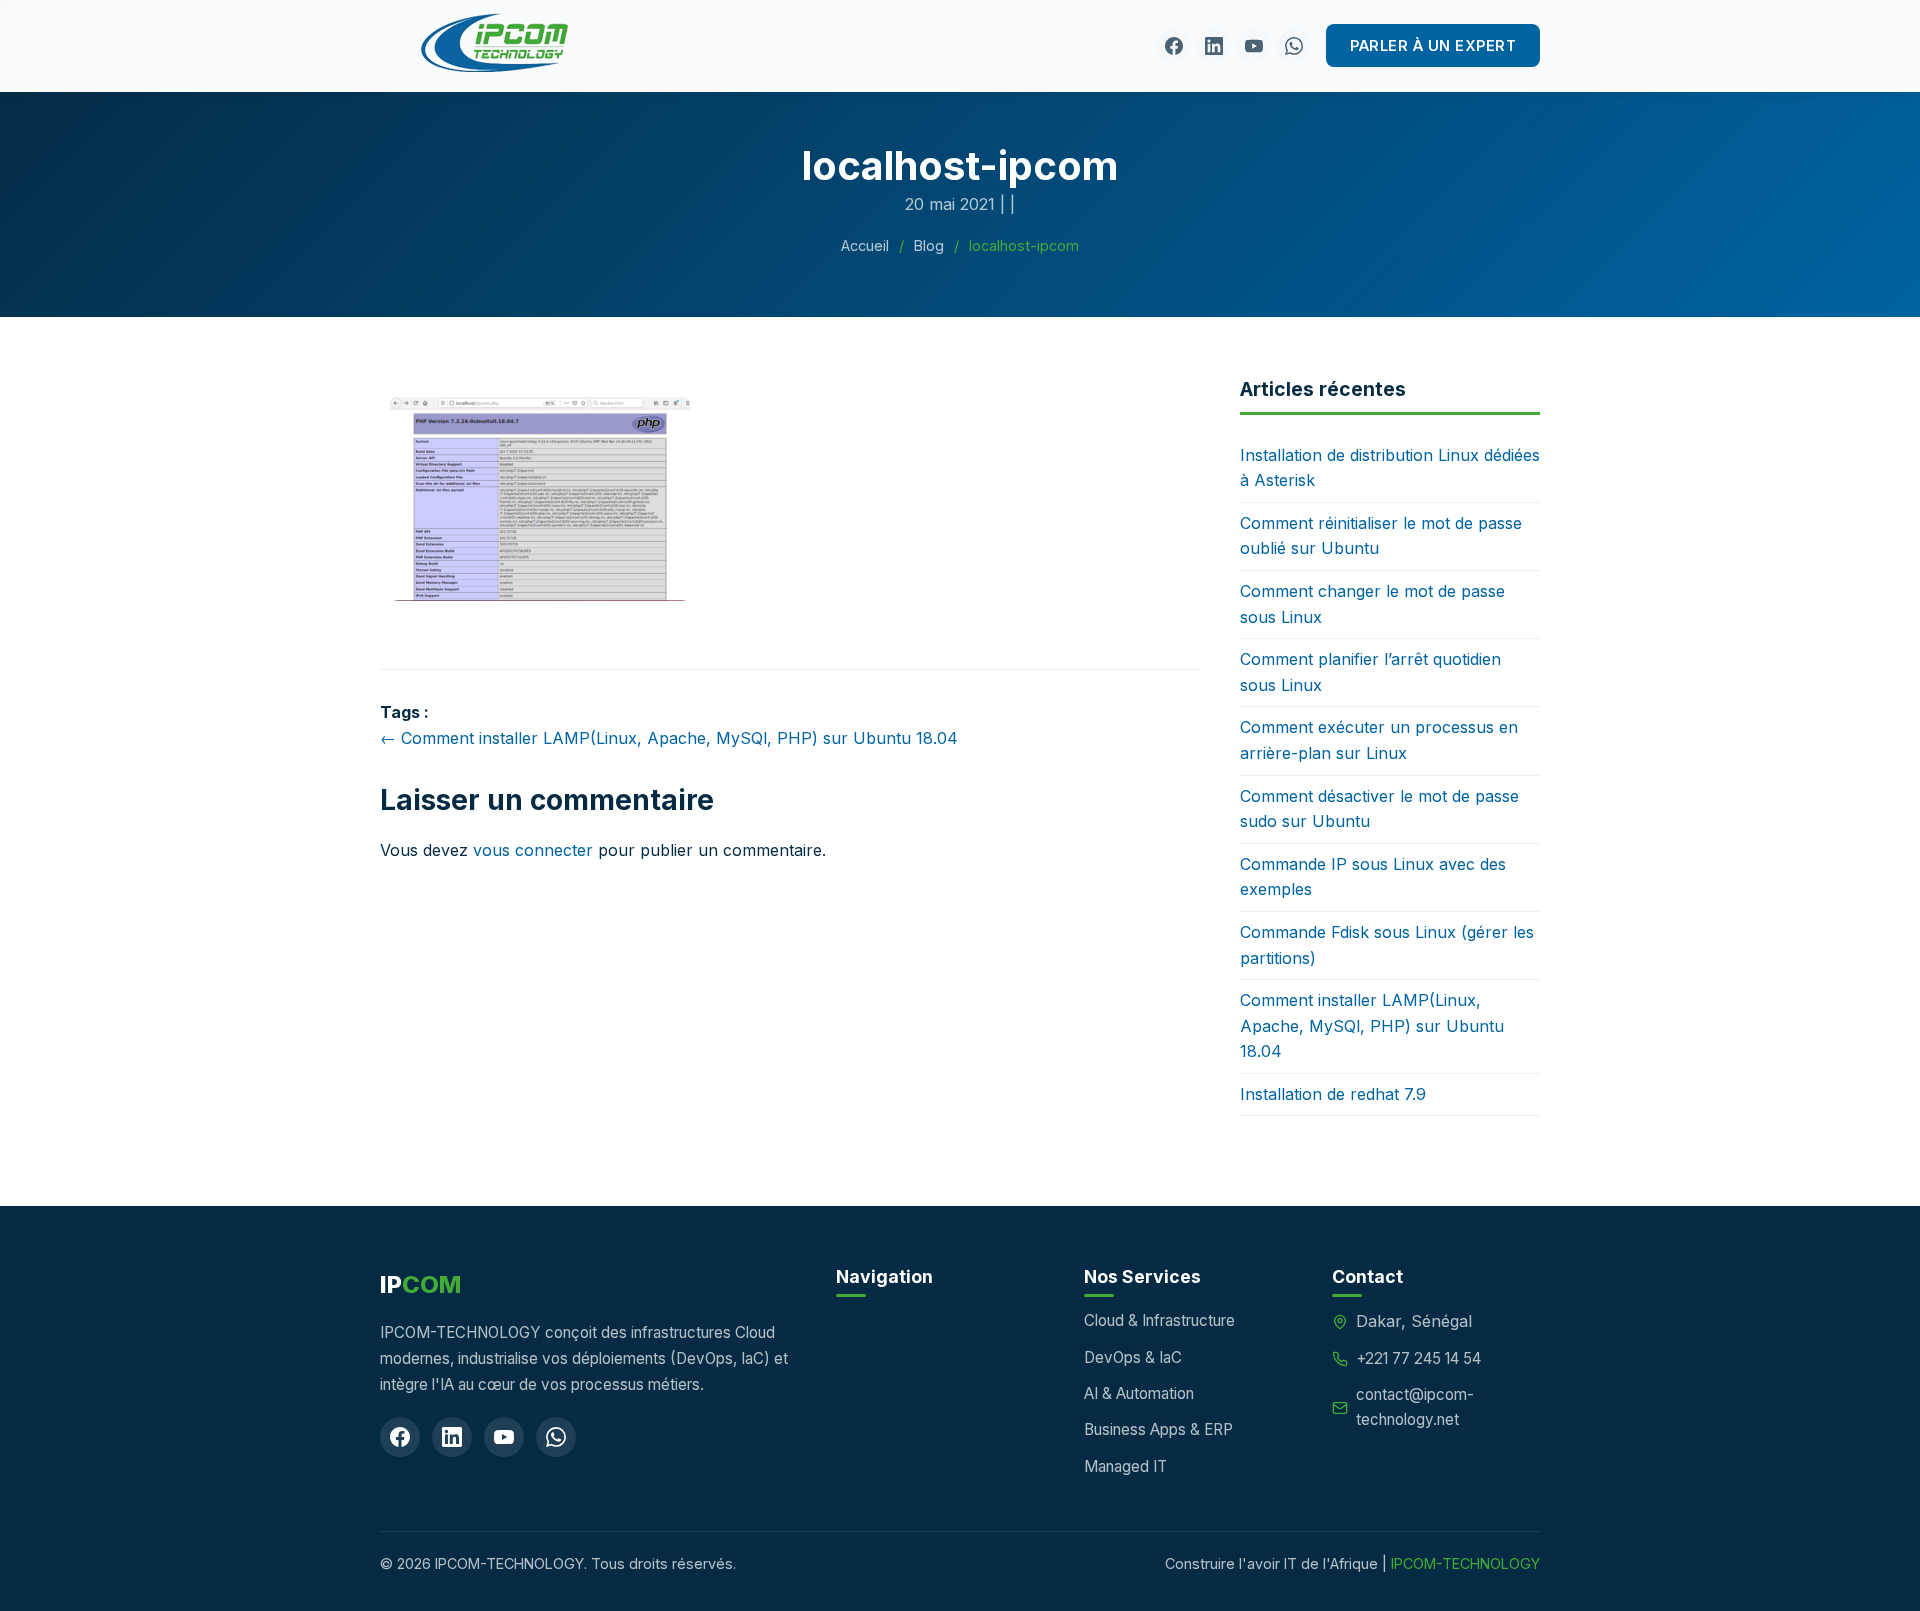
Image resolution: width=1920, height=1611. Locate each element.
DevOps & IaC (1133, 1357)
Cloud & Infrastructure (1159, 1320)
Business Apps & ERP (1158, 1429)
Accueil (865, 245)
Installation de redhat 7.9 (1333, 1094)
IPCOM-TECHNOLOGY (1465, 1563)
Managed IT (1125, 1466)
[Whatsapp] (1294, 46)
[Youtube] (1254, 46)
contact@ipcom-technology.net (1415, 1406)
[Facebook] (1174, 46)
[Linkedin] (1214, 46)
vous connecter (533, 850)
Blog (929, 245)
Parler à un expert (1433, 45)
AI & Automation (1139, 1393)
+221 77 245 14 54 (1418, 1358)
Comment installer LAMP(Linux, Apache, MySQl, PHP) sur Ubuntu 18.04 (1372, 1025)
